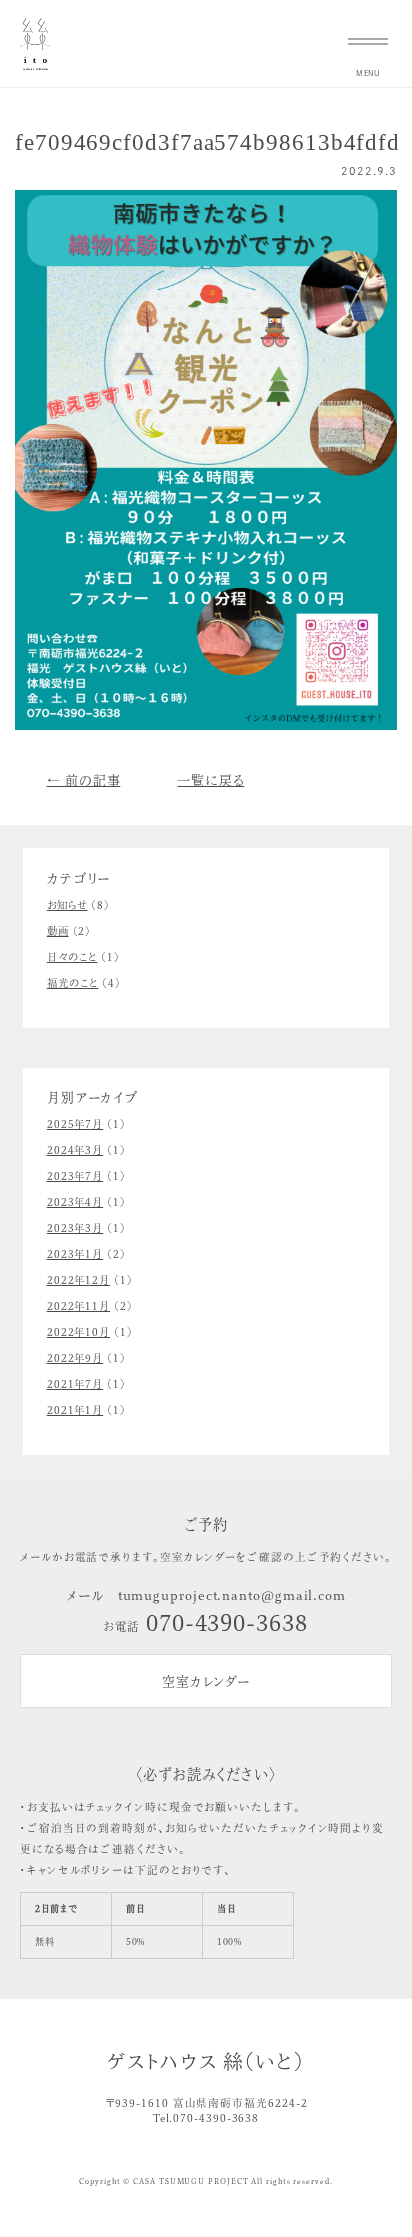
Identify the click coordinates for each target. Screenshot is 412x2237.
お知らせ (67, 905)
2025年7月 (75, 1124)
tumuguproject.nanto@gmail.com (232, 1595)
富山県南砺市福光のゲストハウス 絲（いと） (35, 44)
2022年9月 (75, 1358)
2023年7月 (75, 1176)
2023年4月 (75, 1202)
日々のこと (72, 957)
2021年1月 (75, 1410)
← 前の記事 (84, 780)
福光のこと (73, 983)
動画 (58, 931)
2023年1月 (75, 1254)
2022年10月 (78, 1332)
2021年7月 (75, 1384)
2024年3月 (75, 1150)
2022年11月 (78, 1306)
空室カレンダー (206, 1681)
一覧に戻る (210, 780)
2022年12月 (78, 1280)
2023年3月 (75, 1228)
